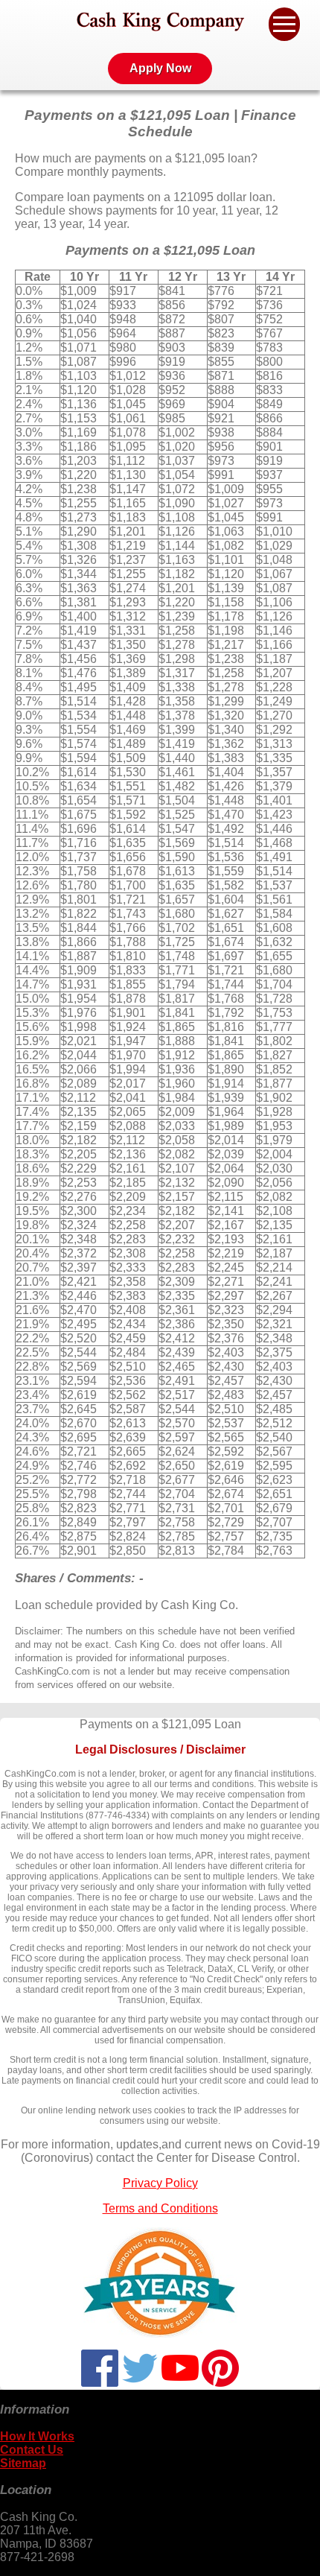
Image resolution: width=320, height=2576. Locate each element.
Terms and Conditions (160, 2208)
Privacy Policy (160, 2183)
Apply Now (160, 68)
